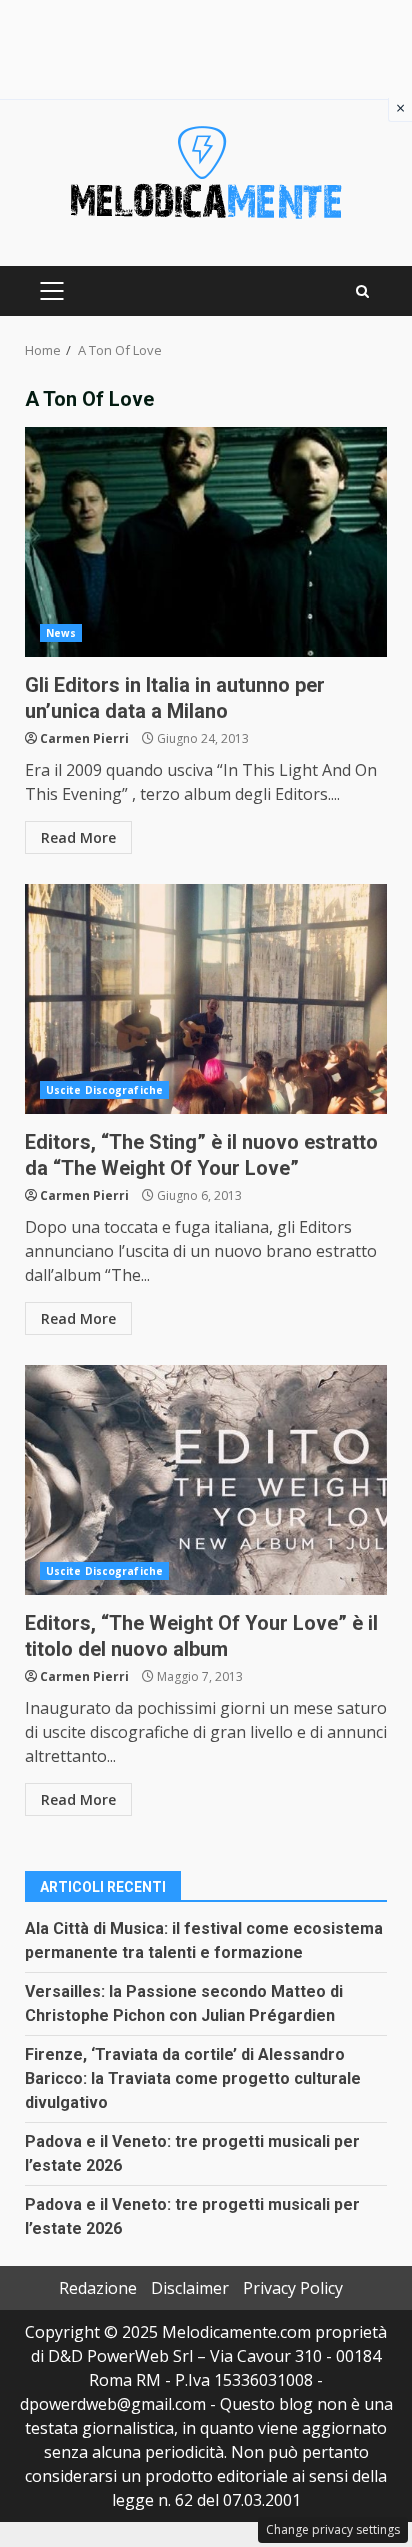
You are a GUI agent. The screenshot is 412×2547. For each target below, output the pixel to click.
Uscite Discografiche (104, 1090)
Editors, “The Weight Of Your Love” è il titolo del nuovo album (206, 1480)
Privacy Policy (293, 2288)
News (61, 633)
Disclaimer (190, 2288)
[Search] (362, 291)
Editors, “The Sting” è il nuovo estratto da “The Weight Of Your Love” (206, 999)
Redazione (98, 2288)
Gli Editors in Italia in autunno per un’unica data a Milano (206, 542)
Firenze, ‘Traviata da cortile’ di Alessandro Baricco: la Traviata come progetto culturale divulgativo (193, 2078)
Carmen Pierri (84, 738)
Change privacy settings (333, 2529)
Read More (78, 837)
